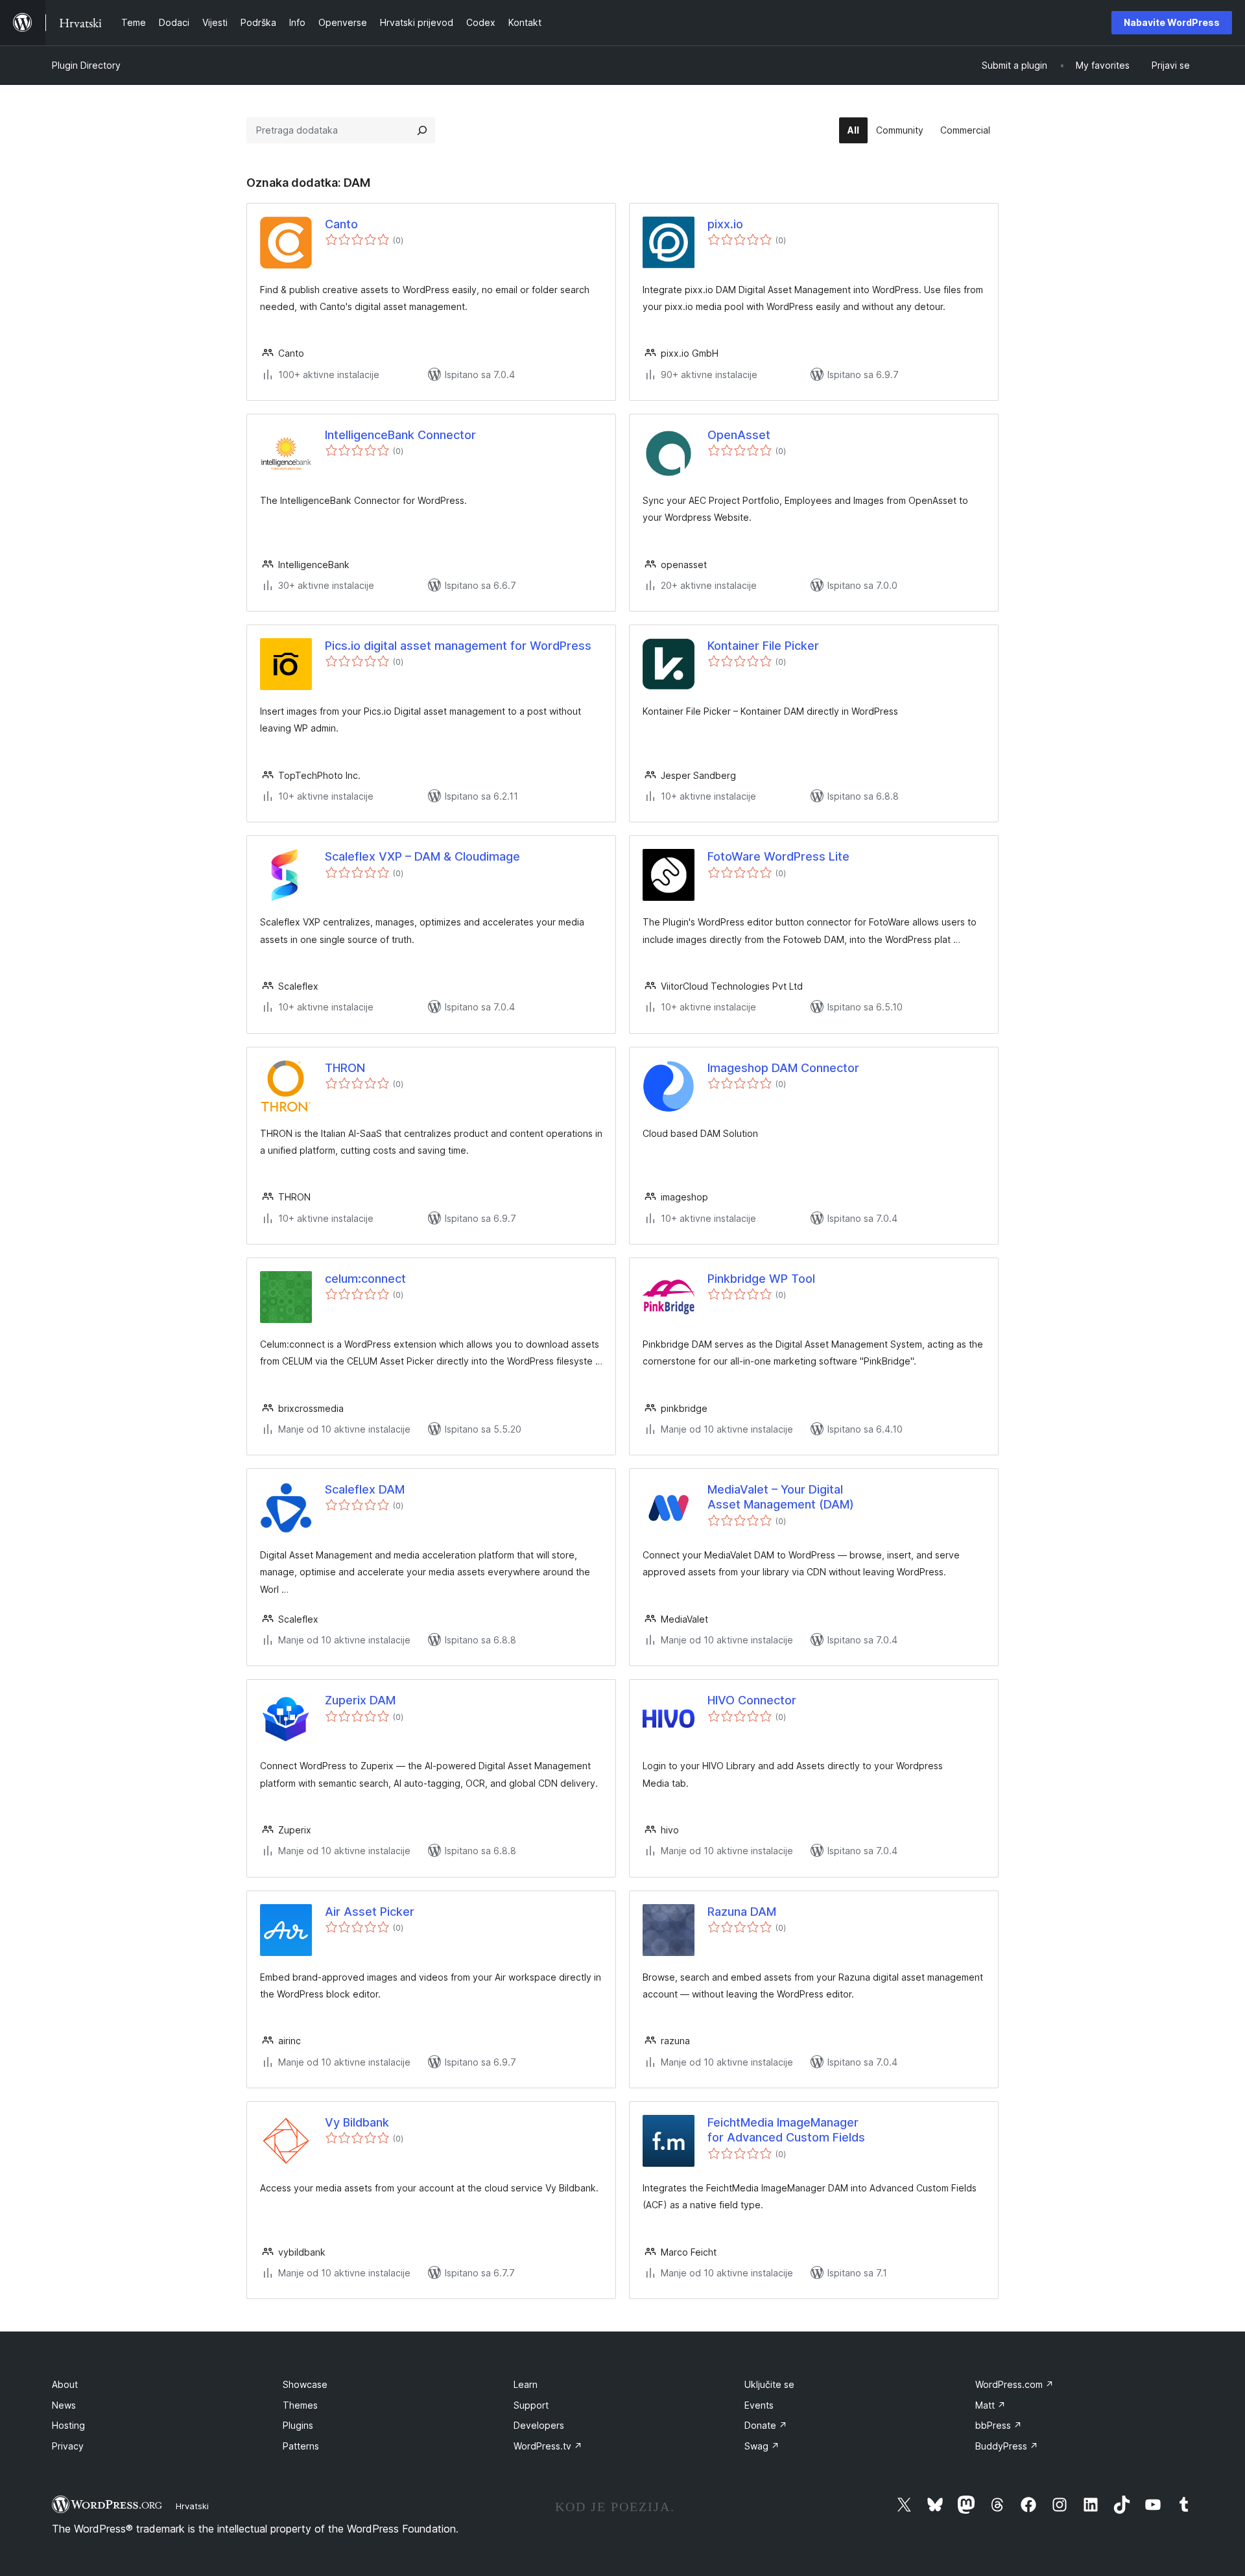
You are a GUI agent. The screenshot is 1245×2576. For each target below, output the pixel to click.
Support (531, 2405)
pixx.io (725, 224)
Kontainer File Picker (763, 646)
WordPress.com (1014, 2384)
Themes (300, 2405)
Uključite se (769, 2384)
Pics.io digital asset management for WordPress (458, 646)
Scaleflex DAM (365, 1489)
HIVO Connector (752, 1700)
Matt (990, 2405)
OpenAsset (739, 435)
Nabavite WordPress (1172, 22)
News (64, 2405)
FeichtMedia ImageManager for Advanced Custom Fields (786, 2130)
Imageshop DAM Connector (783, 1068)
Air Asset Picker (370, 1912)
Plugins (298, 2425)
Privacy (68, 2446)
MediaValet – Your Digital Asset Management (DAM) (781, 1497)
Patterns (301, 2446)
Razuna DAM (742, 1912)
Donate (766, 2425)
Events (759, 2405)
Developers (539, 2425)
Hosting (68, 2425)
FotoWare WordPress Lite (778, 856)
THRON (345, 1068)
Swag (762, 2446)
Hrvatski (192, 2506)
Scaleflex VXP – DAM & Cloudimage (422, 856)
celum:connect (365, 1279)
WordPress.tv (548, 2446)
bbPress (999, 2425)
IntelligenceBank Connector (400, 435)
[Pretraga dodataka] (422, 130)
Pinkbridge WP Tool (761, 1279)
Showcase (305, 2384)
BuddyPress (1007, 2446)
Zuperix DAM (360, 1700)
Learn (526, 2384)
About (65, 2384)
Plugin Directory (86, 65)
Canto (341, 224)
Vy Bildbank (357, 2122)
